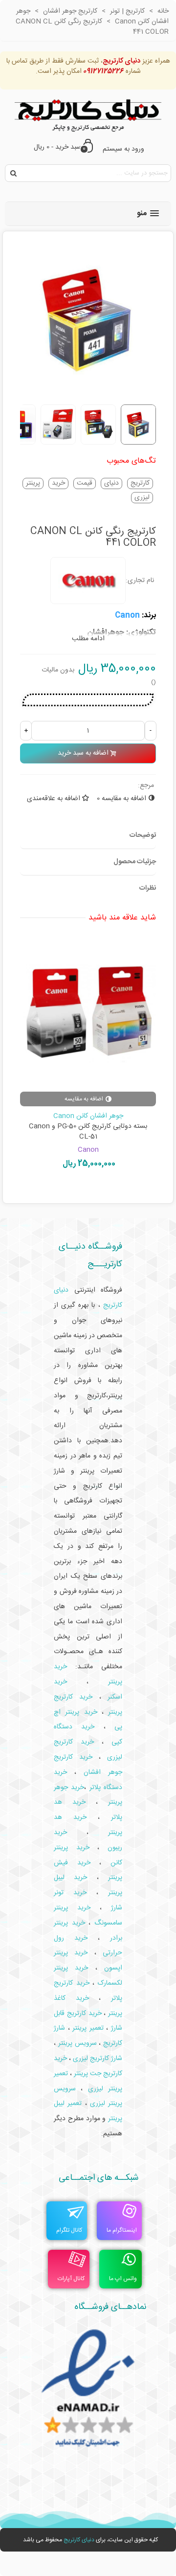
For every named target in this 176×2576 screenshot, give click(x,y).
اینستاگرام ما (122, 2230)
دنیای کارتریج (79, 2540)
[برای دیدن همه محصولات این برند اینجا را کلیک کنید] (88, 581)
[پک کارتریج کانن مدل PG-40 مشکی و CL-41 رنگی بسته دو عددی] (82, 1014)
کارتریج (140, 483)
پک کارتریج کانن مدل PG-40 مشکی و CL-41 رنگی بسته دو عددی (82, 1132)
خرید (58, 483)
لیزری (142, 498)
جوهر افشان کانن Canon (82, 1116)
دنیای (111, 483)
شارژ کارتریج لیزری (98, 2059)
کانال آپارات (71, 2279)
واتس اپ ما (123, 2279)
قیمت (85, 483)
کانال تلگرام (69, 2230)
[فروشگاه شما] (88, 113)
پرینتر (33, 483)
